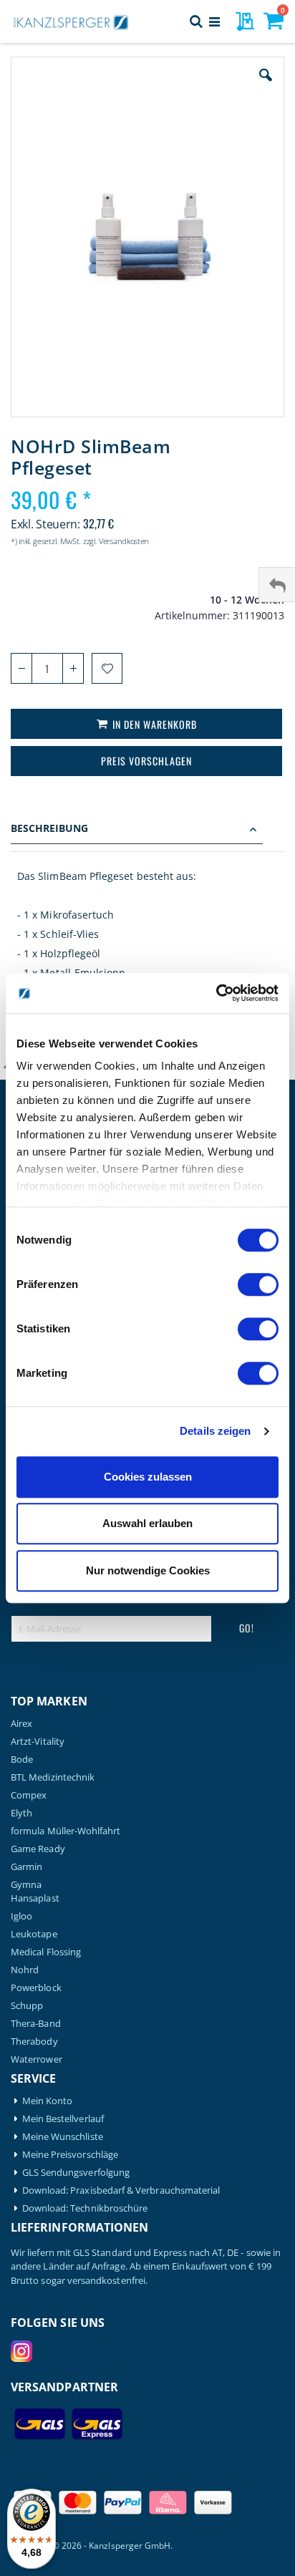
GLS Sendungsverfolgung (76, 2173)
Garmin (26, 1867)
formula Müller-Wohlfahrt (66, 1831)
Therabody (34, 2042)
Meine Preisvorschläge (70, 2155)
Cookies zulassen (148, 1477)
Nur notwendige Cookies (148, 1570)
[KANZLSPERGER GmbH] (72, 21)
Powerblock (36, 1988)
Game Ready (38, 1849)
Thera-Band (36, 2024)
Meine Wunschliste (63, 2137)
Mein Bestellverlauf (63, 2119)
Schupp (27, 2006)
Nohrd (25, 1970)
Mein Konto (48, 2101)
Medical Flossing (46, 1952)
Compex (29, 1795)
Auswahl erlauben (147, 1523)
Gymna (26, 1885)
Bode (22, 1759)
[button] (266, 86)
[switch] (258, 1286)
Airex (21, 1724)
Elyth (21, 1813)
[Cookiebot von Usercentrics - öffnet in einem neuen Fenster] (216, 993)
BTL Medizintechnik (53, 1777)
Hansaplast (35, 1898)
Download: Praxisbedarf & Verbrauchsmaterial (121, 2190)
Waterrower (37, 2059)
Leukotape (34, 1934)
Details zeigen (215, 1431)
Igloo (21, 1916)
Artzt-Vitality (38, 1742)
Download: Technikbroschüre (85, 2208)
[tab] (147, 830)
